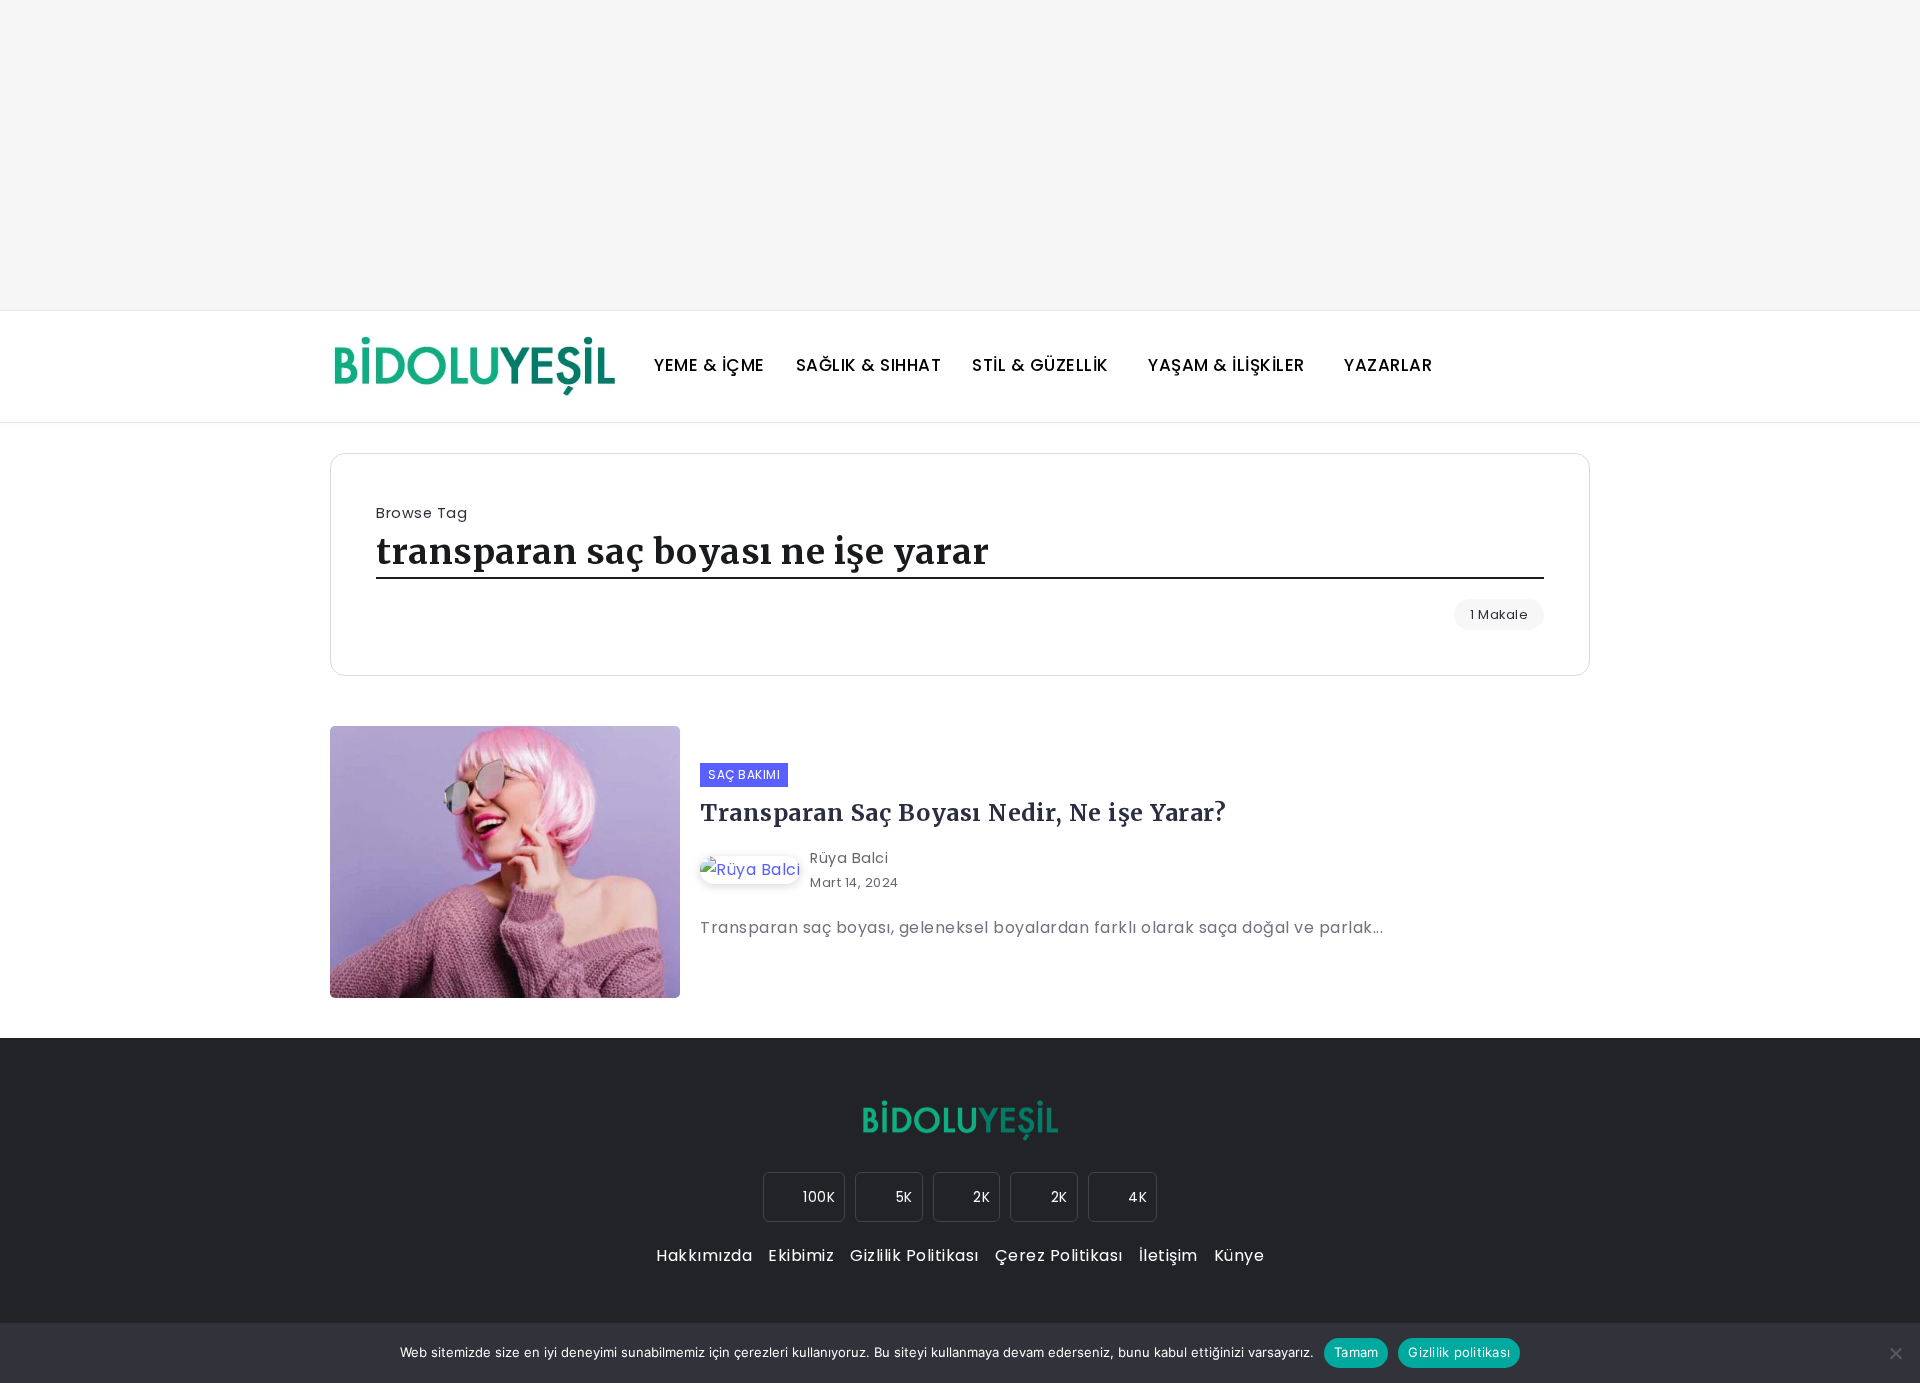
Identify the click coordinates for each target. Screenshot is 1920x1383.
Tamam (1356, 1352)
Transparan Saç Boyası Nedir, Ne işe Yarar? (963, 812)
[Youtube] (1044, 1197)
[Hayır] (1895, 1353)
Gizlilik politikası (1459, 1352)
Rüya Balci (849, 858)
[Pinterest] (1123, 1197)
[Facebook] (889, 1197)
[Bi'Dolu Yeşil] (474, 365)
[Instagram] (804, 1197)
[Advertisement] (960, 155)
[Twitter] (967, 1197)
